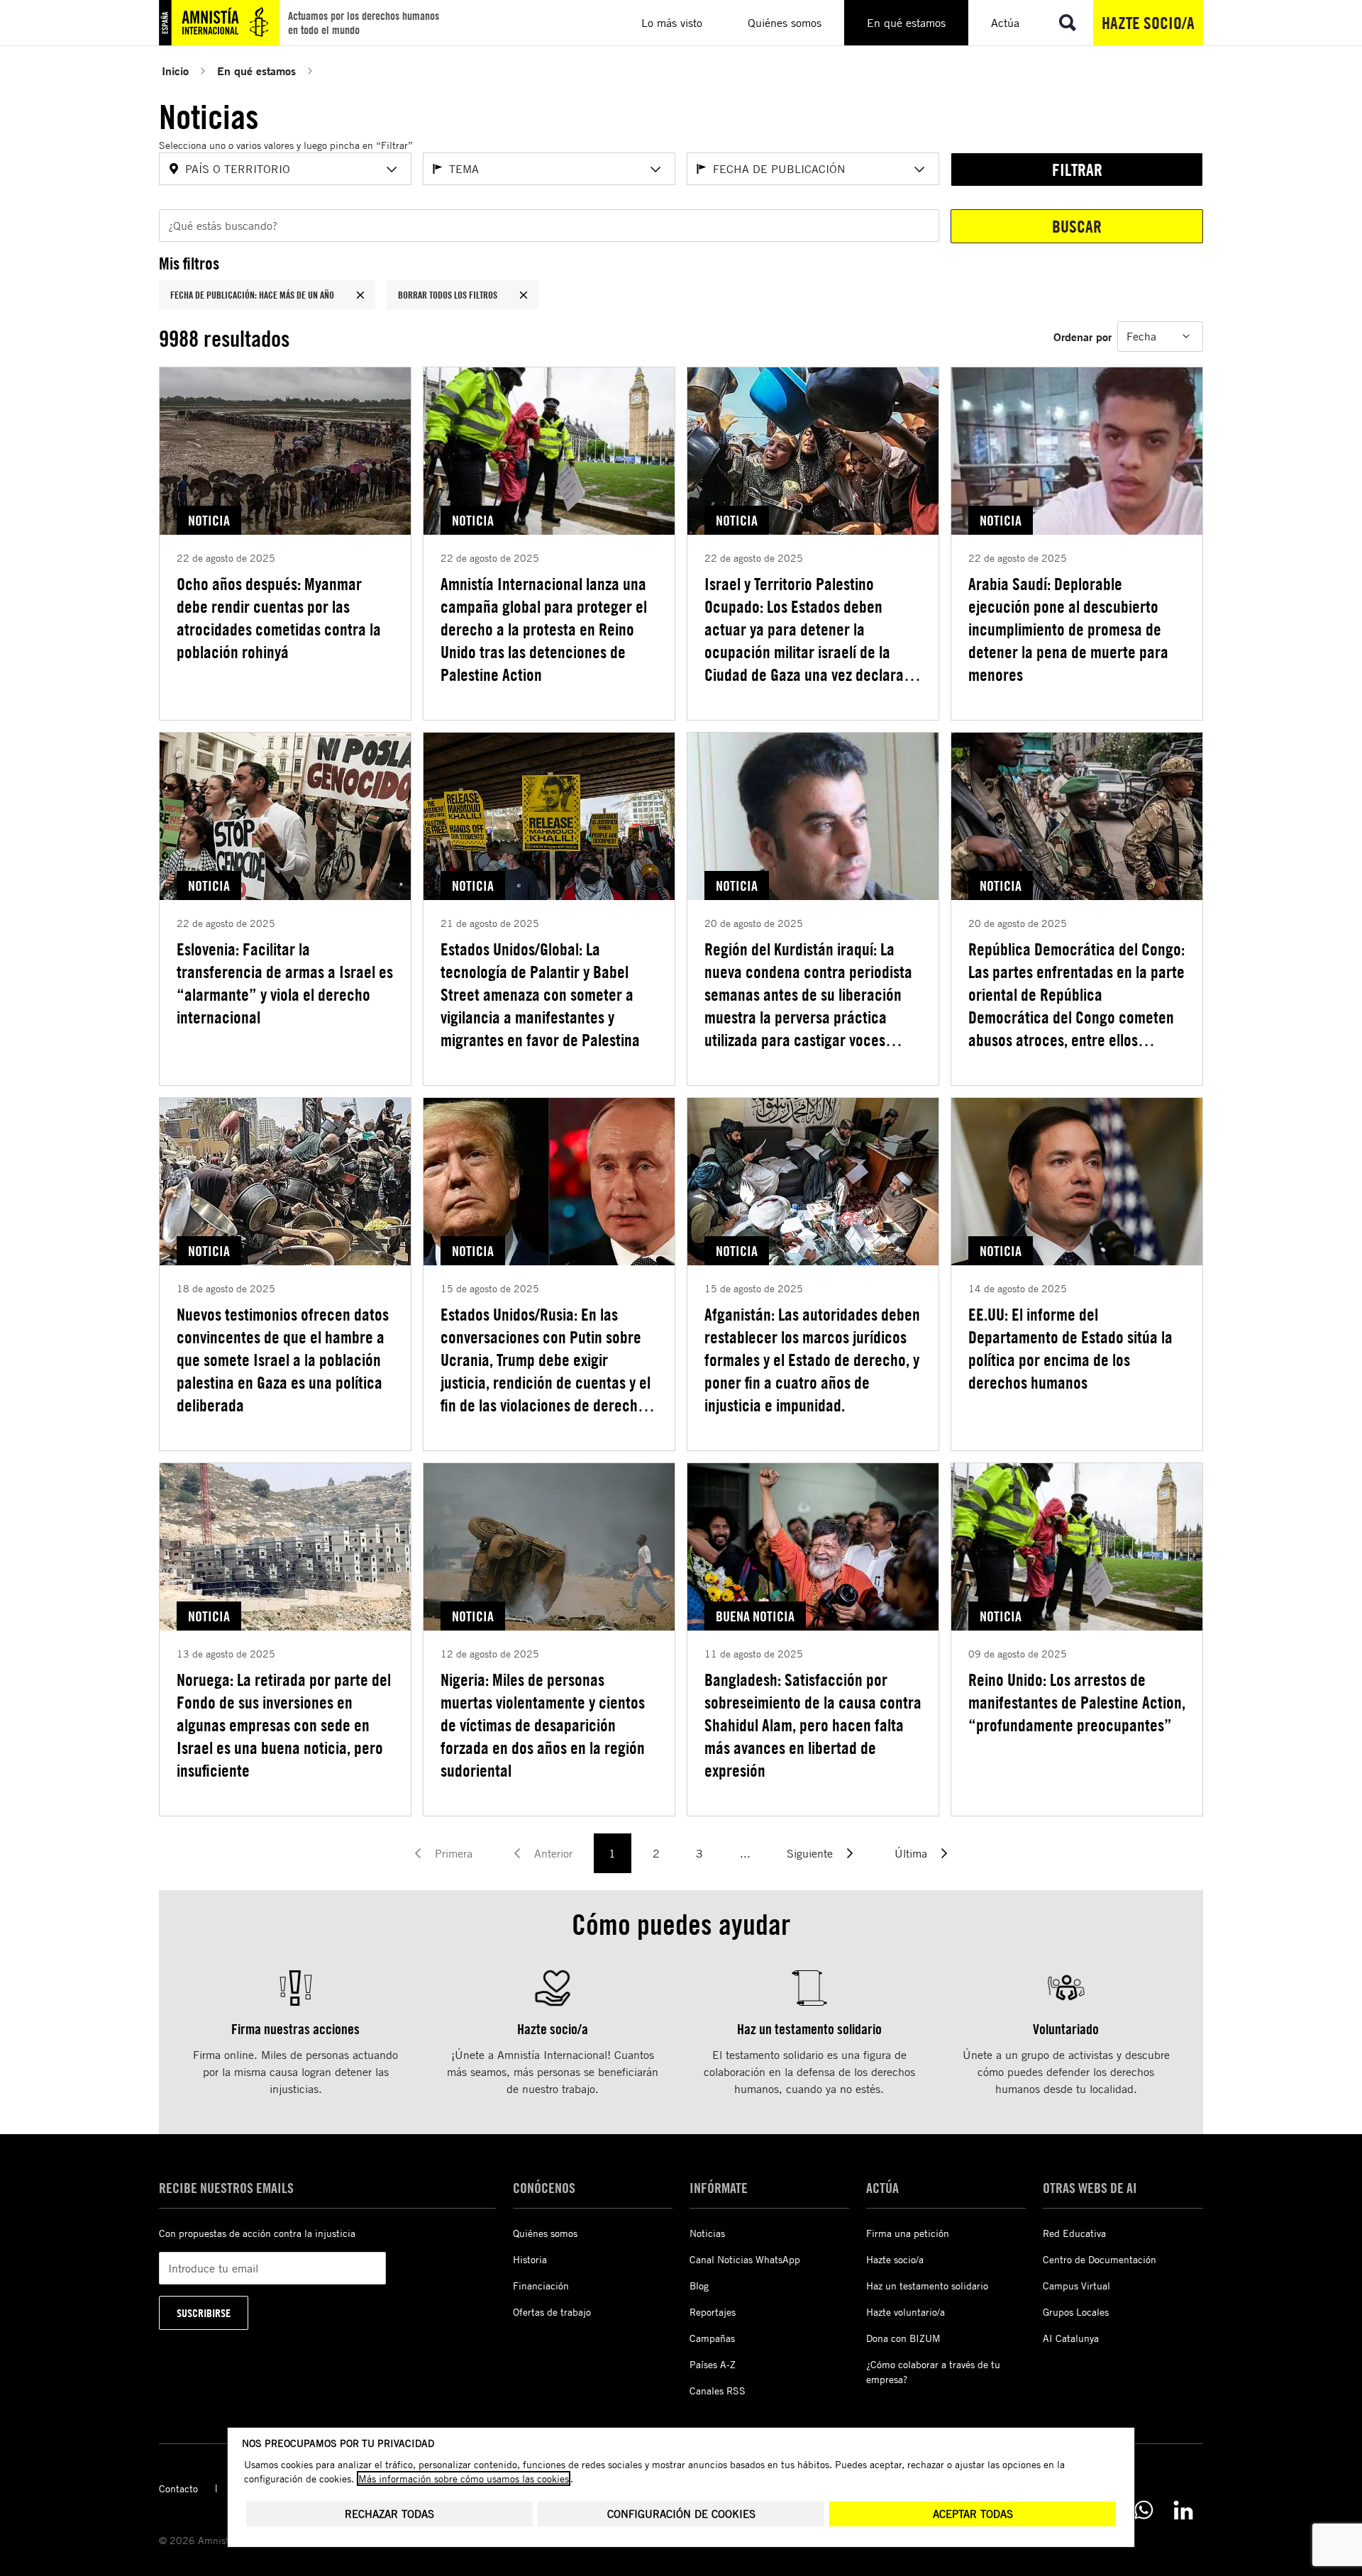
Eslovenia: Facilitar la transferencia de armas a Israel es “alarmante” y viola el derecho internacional (285, 983)
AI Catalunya (1071, 2338)
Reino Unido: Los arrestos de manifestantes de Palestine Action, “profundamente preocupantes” (1077, 1702)
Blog (699, 2286)
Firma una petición (908, 2233)
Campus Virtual (1076, 2286)
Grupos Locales (1076, 2312)
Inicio (175, 71)
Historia (530, 2259)
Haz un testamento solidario (927, 2286)
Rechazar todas (389, 2514)
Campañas (712, 2338)
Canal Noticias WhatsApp (745, 2259)
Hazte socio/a (1148, 23)
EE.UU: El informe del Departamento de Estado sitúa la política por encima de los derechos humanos (1070, 1348)
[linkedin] (1183, 2510)
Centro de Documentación (1100, 2259)
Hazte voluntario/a (906, 2312)
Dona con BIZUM (903, 2338)
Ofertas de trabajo (552, 2312)
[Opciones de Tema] (655, 170)
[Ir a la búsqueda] (1068, 23)
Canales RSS (718, 2391)
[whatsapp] (1144, 2510)
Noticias (707, 2233)
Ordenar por (1083, 337)
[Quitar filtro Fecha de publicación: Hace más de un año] (360, 295)
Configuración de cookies (681, 2514)
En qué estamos (256, 71)
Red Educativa (1074, 2233)
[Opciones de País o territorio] (392, 170)
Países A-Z (713, 2364)
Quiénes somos (545, 2233)
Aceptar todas (973, 2514)
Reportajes (713, 2312)
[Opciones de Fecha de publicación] (919, 170)
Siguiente (810, 1853)
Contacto (178, 2488)
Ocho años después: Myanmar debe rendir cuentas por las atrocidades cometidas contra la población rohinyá (279, 618)
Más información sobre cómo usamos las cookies (464, 2478)
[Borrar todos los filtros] (524, 295)
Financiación (541, 2286)
